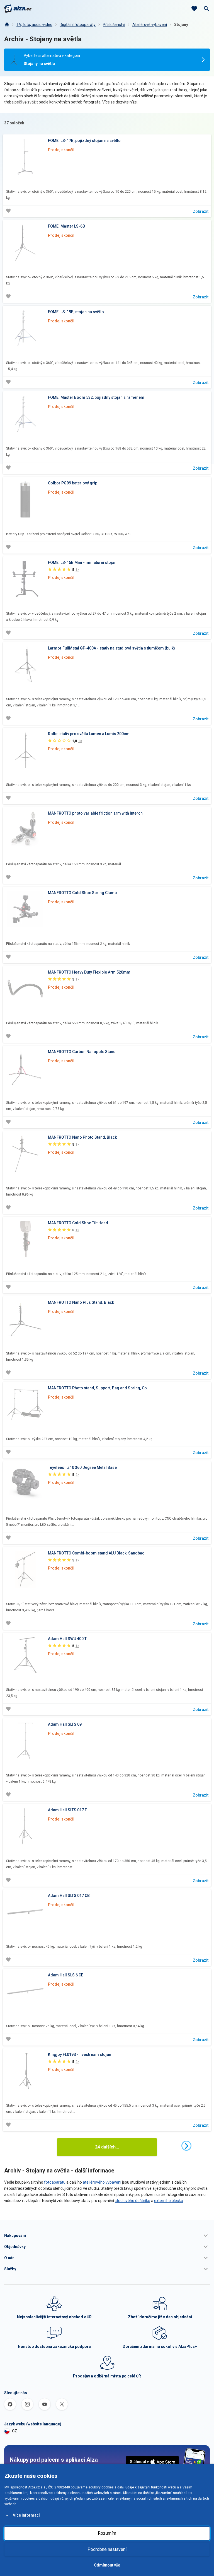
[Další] (186, 2146)
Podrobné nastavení (107, 2549)
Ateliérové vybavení (150, 25)
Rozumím (107, 2533)
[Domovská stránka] (7, 25)
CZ (14, 2431)
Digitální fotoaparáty (78, 25)
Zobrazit (201, 211)
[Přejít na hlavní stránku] (18, 9)
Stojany (181, 25)
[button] (107, 2235)
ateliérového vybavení (102, 2182)
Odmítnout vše (107, 2565)
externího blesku (169, 2201)
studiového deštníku (132, 2201)
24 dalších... (107, 2147)
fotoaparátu (55, 2182)
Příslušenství (114, 25)
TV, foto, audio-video (34, 25)
